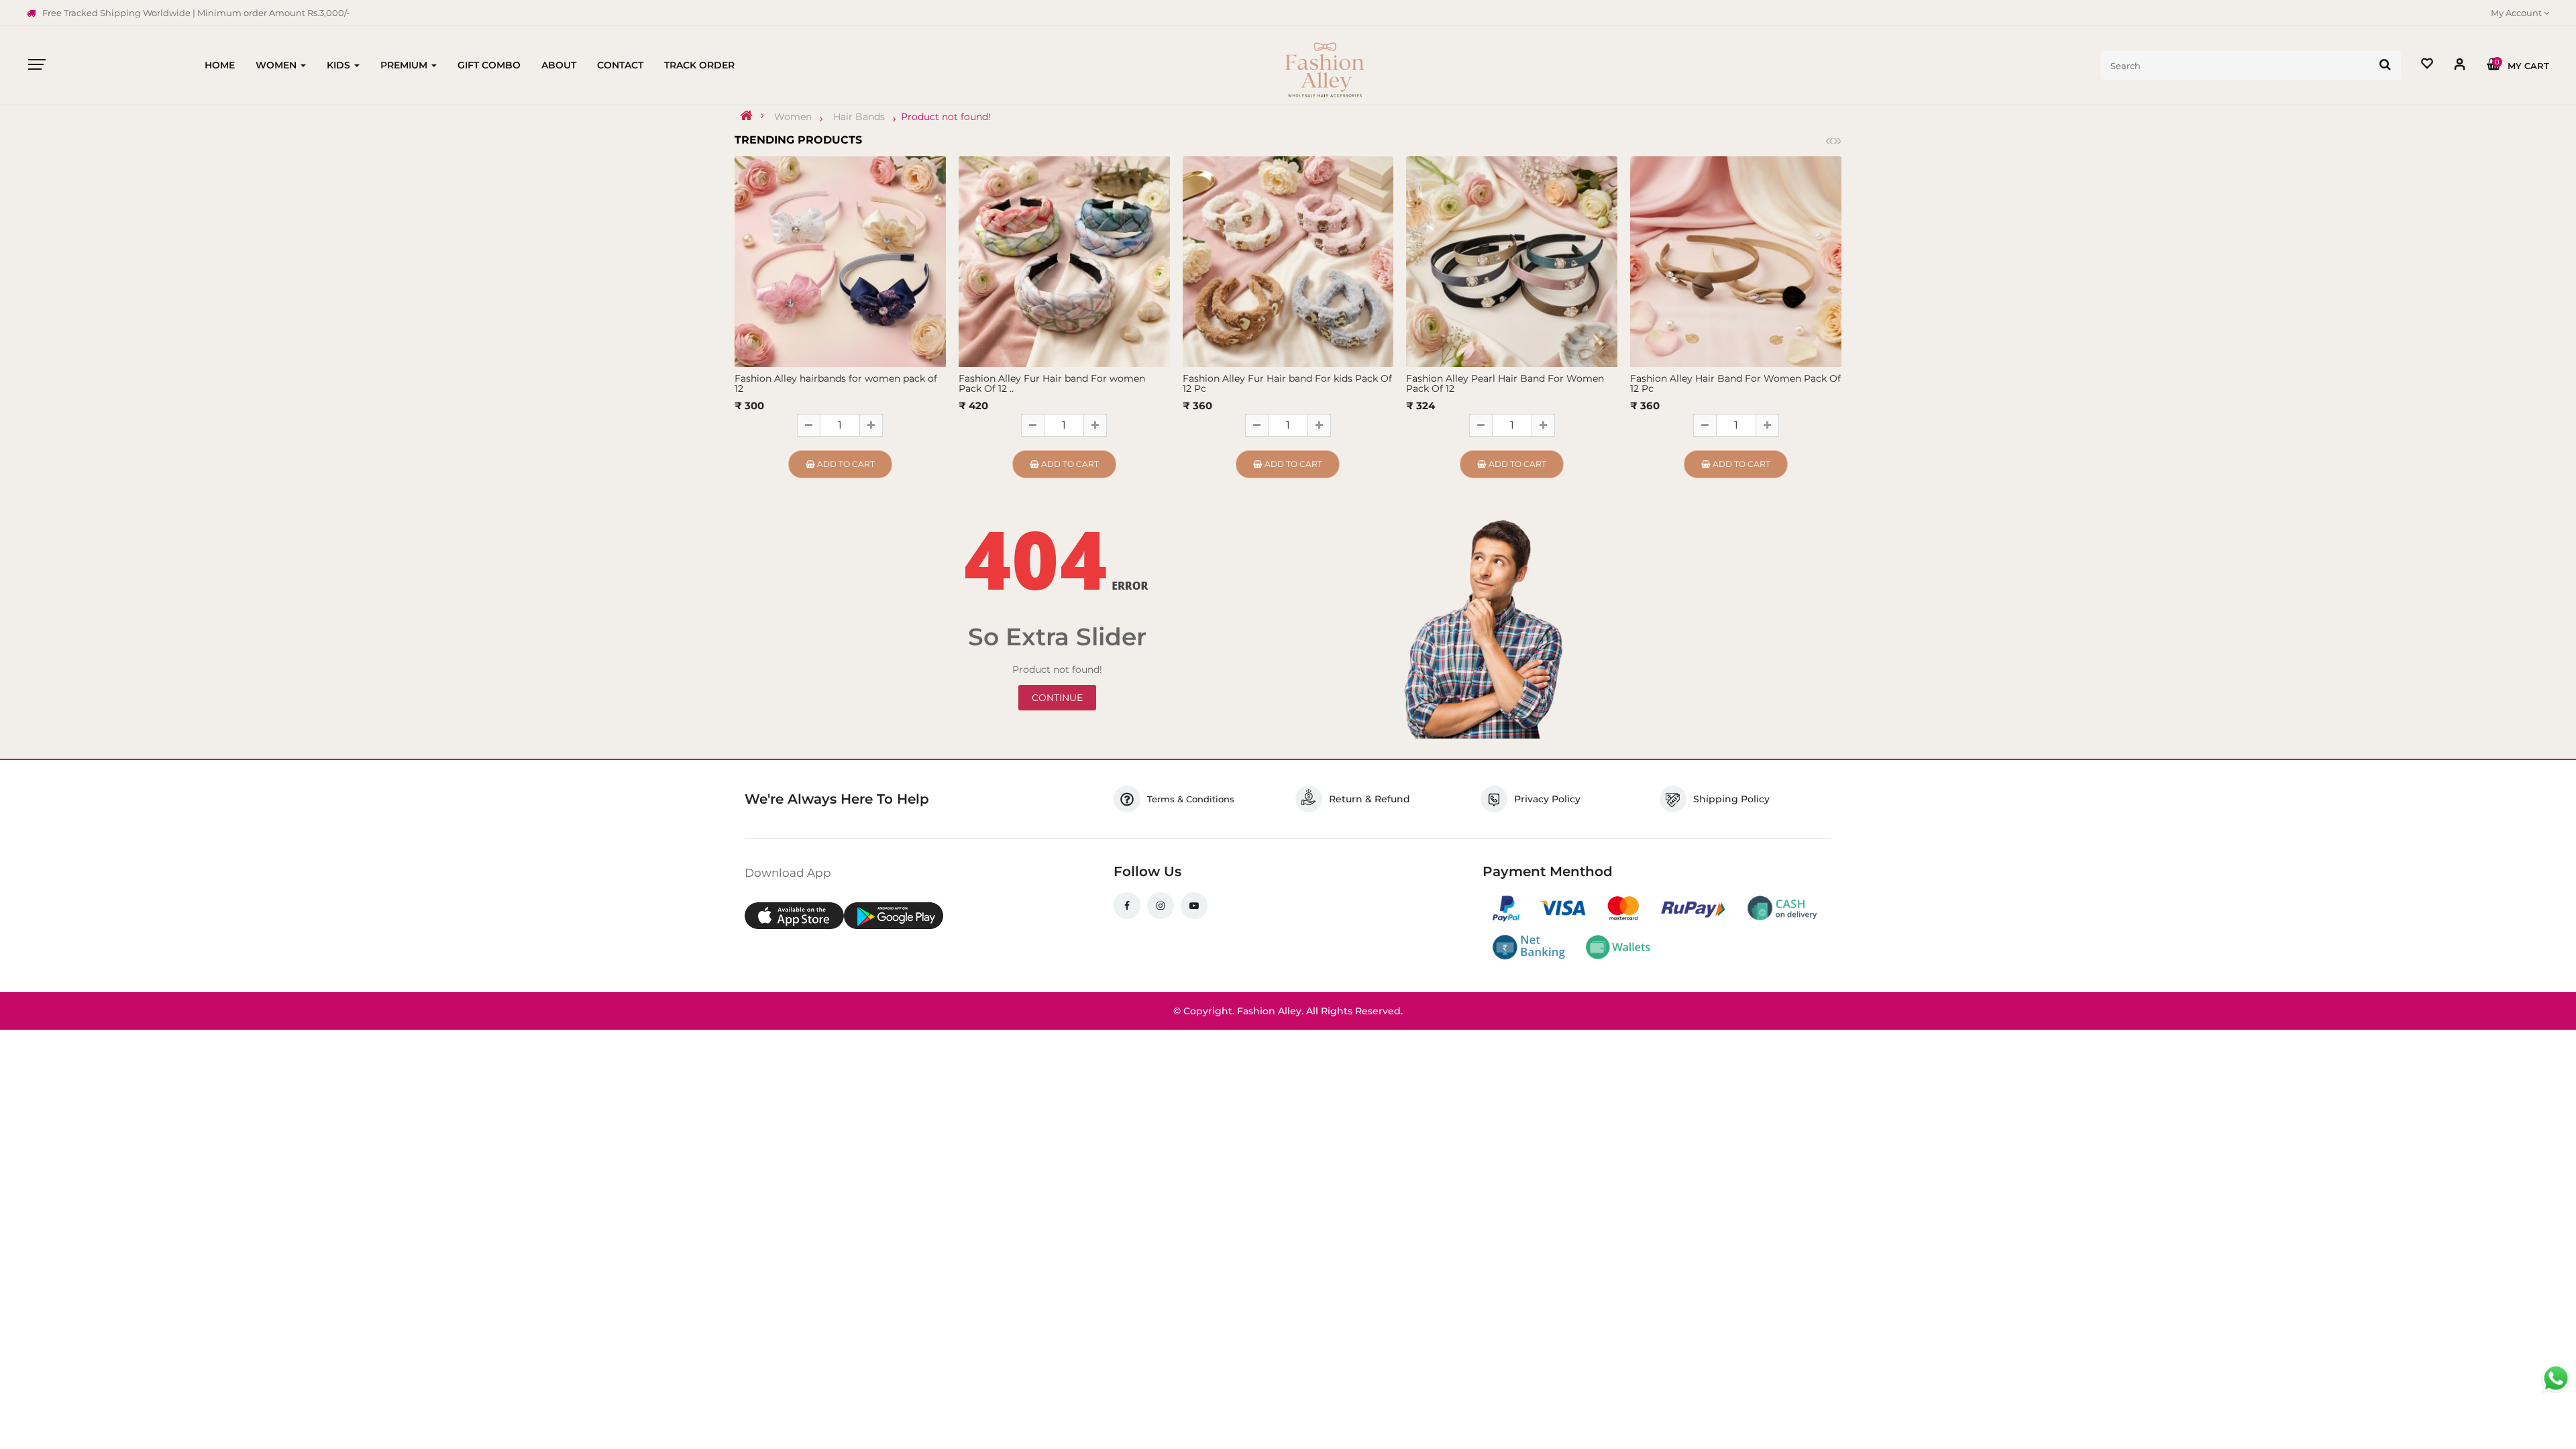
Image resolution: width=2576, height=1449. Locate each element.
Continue (1057, 698)
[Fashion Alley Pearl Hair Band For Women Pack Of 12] (1512, 261)
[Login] (2460, 67)
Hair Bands (859, 117)
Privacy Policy (1547, 799)
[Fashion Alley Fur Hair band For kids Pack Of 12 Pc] (1288, 261)
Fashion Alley (1269, 1011)
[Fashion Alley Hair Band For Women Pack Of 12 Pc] (1736, 261)
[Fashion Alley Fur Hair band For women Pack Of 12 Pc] (1064, 261)
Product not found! (946, 117)
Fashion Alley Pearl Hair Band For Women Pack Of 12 (1505, 383)
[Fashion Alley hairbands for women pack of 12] (840, 261)
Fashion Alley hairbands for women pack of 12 (836, 383)
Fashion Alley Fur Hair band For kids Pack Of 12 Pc (1287, 383)
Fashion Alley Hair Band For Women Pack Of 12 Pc (1735, 383)
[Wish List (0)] (2427, 65)
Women (793, 117)
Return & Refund (1370, 799)
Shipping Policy (1731, 799)
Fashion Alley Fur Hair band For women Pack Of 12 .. (1052, 383)
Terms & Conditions (1191, 799)
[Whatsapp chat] (2556, 1379)
